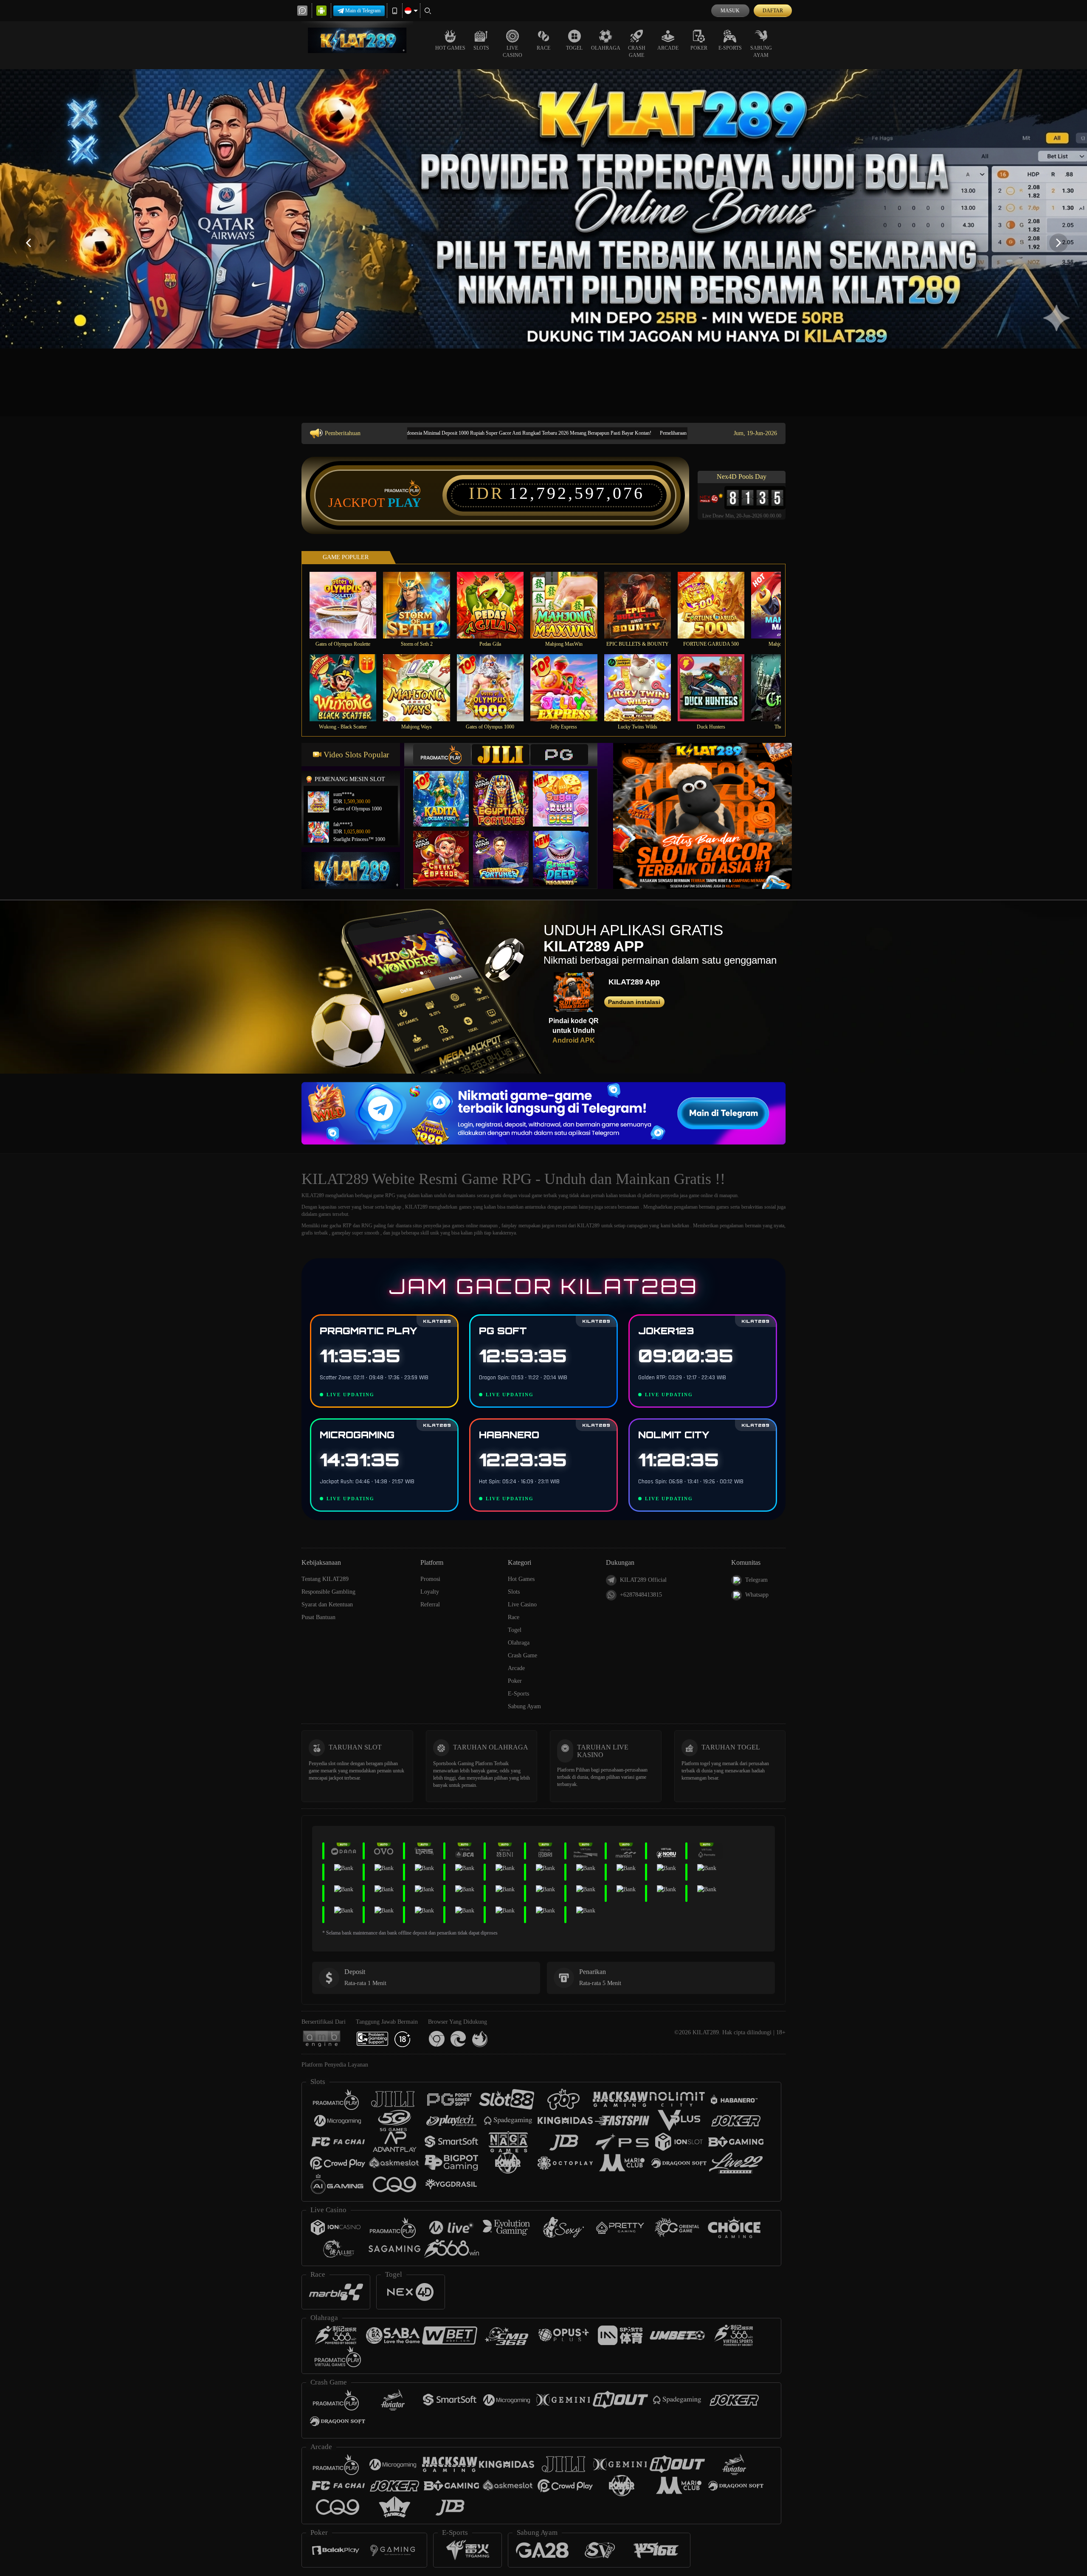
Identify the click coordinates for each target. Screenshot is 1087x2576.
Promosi (430, 1579)
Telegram (756, 1580)
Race (543, 48)
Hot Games (450, 48)
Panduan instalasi (634, 1002)
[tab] (442, 755)
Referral (430, 1604)
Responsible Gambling (328, 1592)
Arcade (668, 48)
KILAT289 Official (643, 1580)
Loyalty (430, 1592)
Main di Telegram (363, 11)
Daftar (773, 11)
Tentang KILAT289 (325, 1579)
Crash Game (637, 52)
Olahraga (606, 48)
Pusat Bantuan (318, 1617)
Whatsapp (757, 1595)
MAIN (348, 605)
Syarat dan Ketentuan (327, 1604)
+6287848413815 (641, 1595)
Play (404, 503)
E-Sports (730, 48)
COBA (446, 790)
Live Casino (513, 52)
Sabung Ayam (761, 52)
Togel (574, 48)
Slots (481, 48)
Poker (699, 48)
